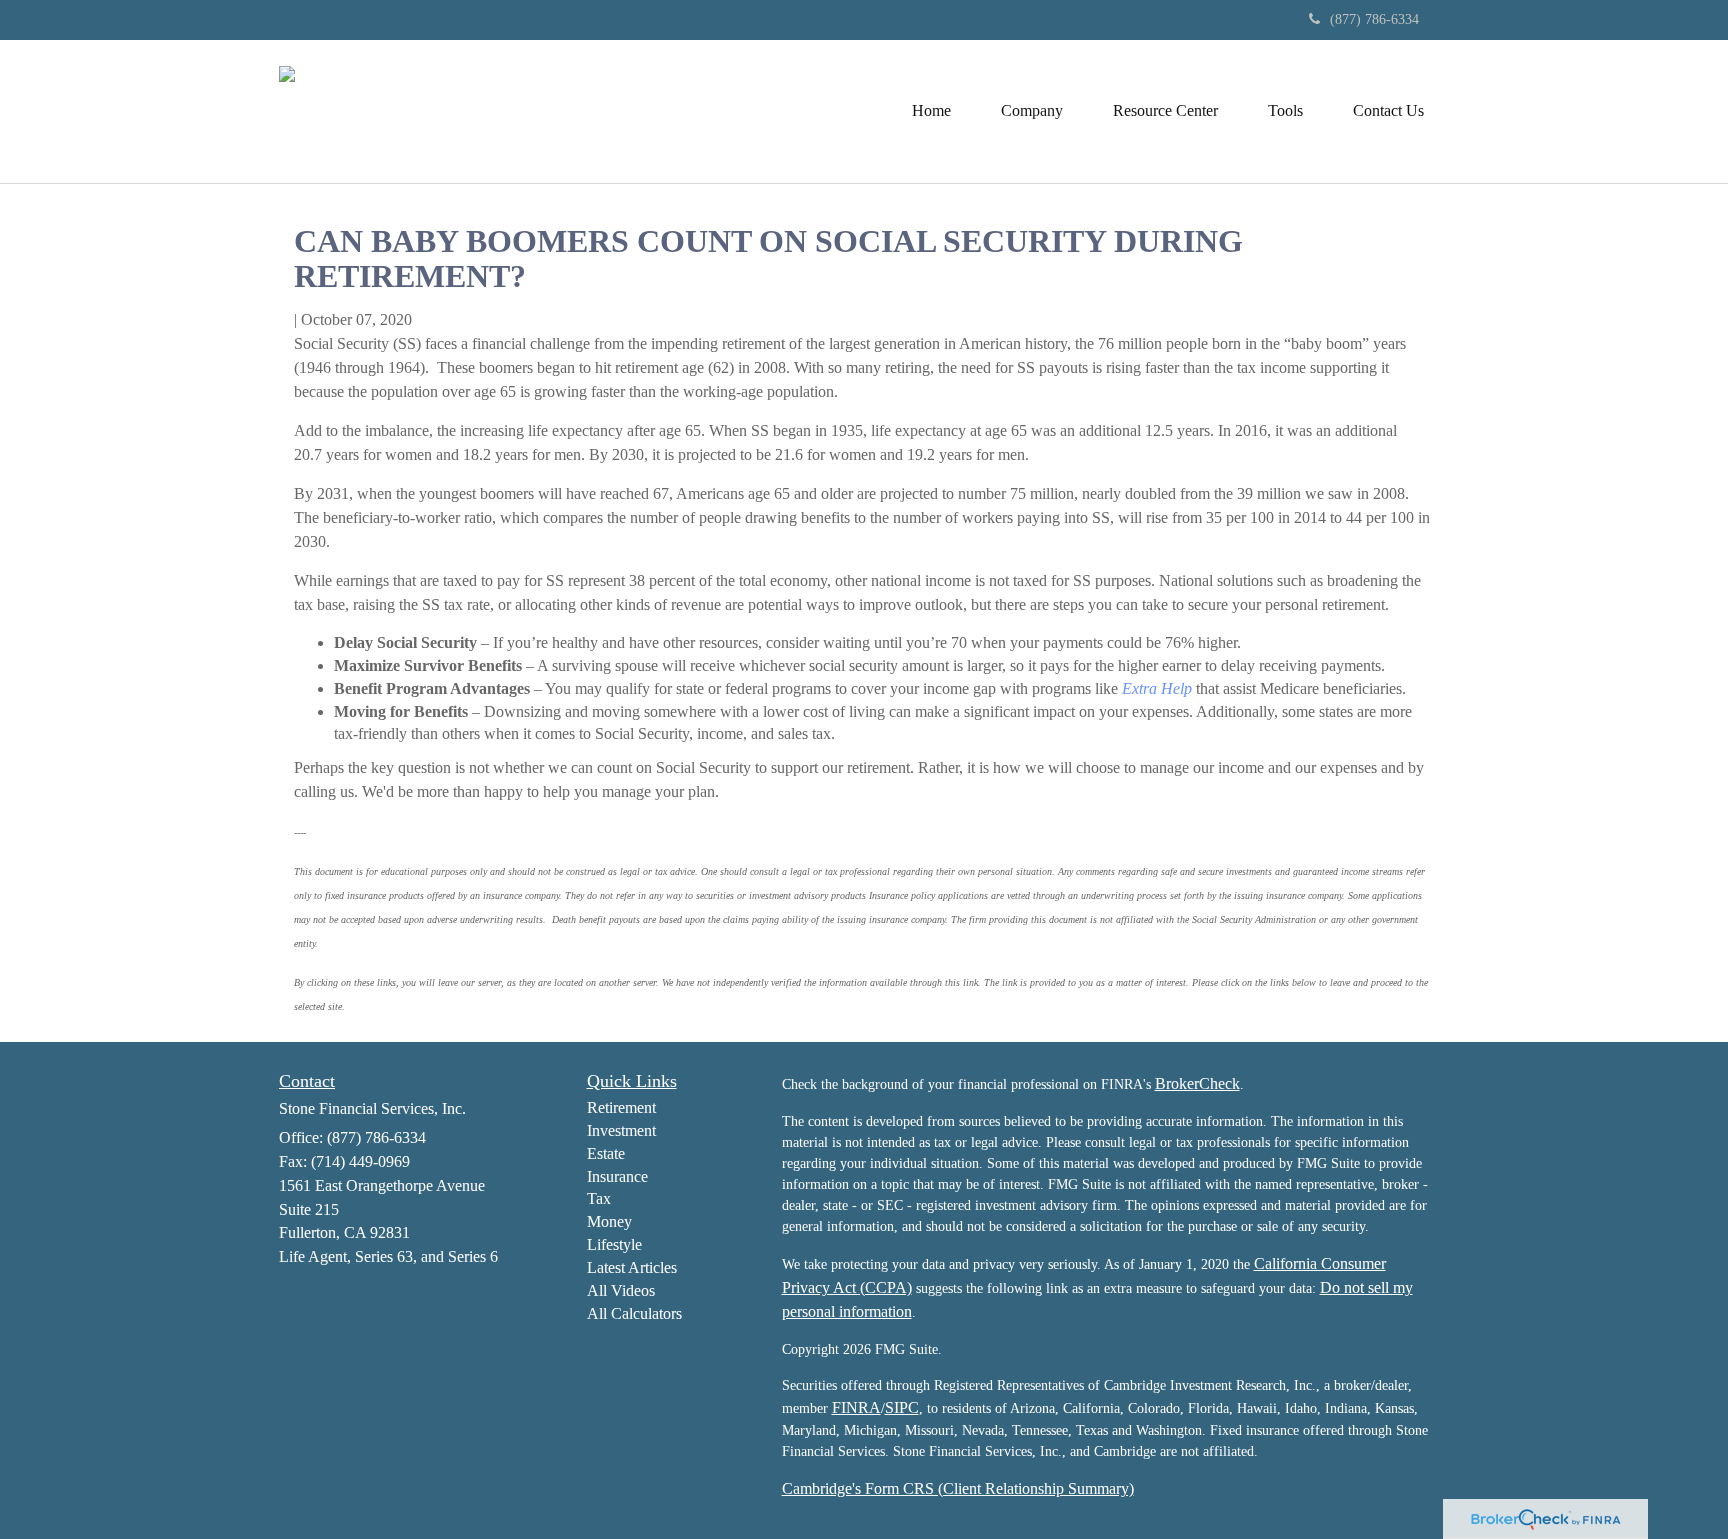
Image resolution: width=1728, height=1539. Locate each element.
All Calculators (634, 1313)
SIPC (902, 1407)
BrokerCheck (1197, 1083)
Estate (606, 1153)
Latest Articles (632, 1267)
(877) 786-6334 (1374, 19)
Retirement (621, 1107)
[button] (1032, 111)
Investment (621, 1130)
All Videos (621, 1290)
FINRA (856, 1407)
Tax (599, 1198)
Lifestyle (614, 1244)
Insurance (617, 1176)
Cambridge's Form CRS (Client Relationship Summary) (958, 1488)
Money (609, 1221)
